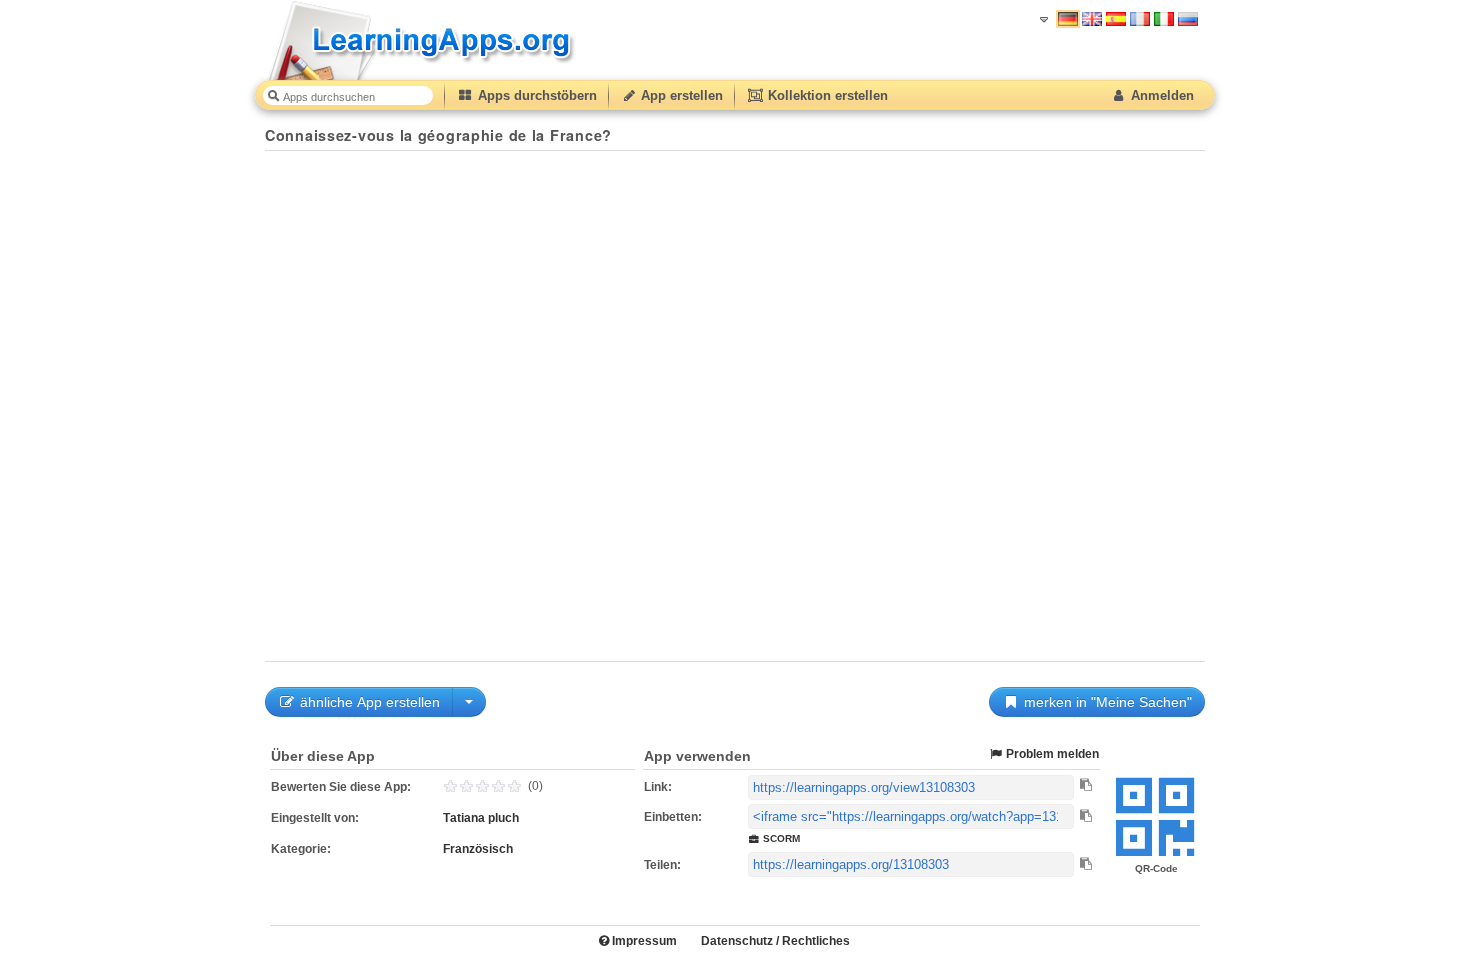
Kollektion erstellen (826, 95)
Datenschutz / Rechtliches (775, 941)
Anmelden (1160, 95)
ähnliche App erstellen (368, 702)
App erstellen (680, 95)
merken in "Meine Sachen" (1106, 702)
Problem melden (1051, 754)
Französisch (478, 849)
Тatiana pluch (481, 818)
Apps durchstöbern (535, 95)
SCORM (780, 838)
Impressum (643, 941)
